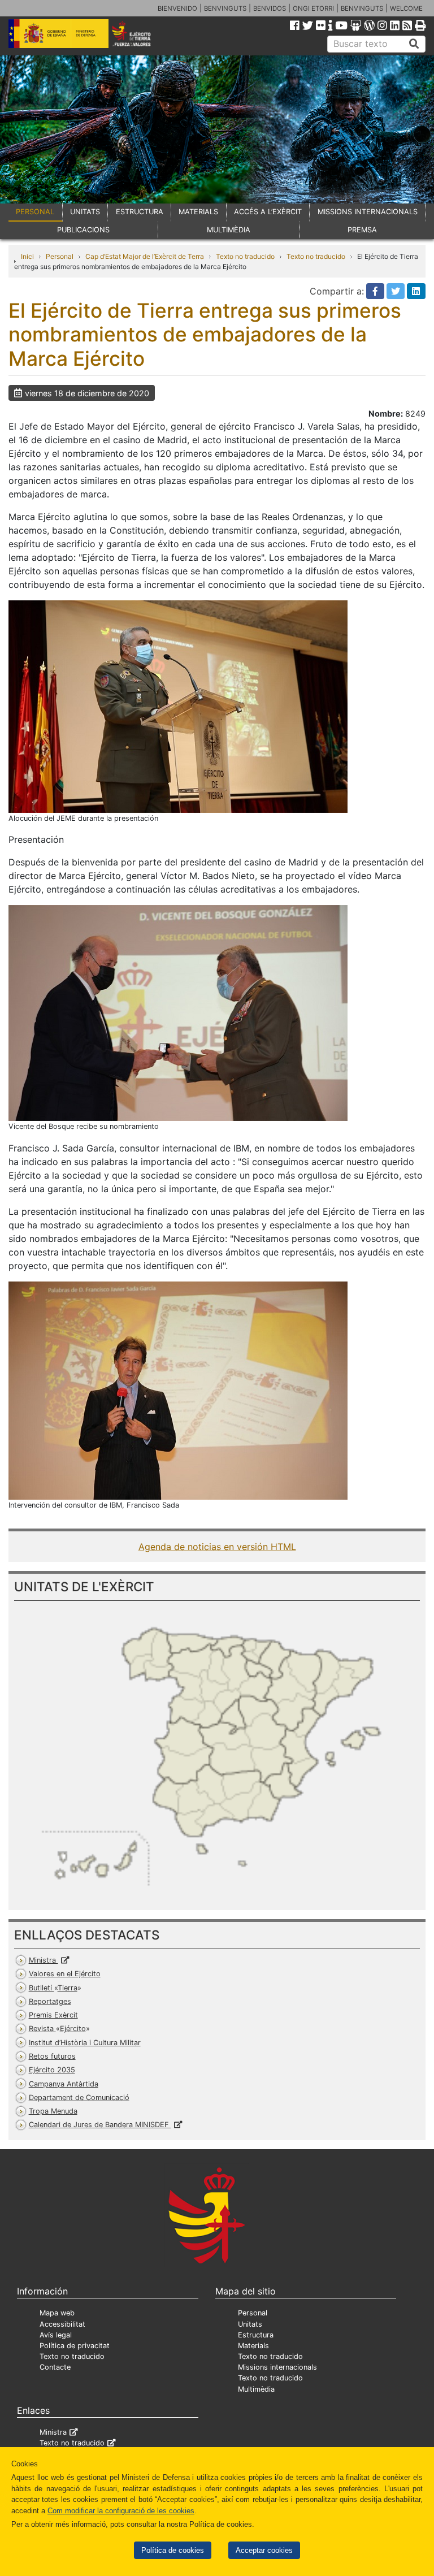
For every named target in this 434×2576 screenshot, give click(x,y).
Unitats (250, 2324)
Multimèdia (256, 2389)
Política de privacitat (75, 2346)
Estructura (256, 2335)
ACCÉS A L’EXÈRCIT (268, 212)
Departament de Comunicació (79, 2097)
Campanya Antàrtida (64, 2084)
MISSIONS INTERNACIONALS (368, 212)
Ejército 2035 (52, 2070)
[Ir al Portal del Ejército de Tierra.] (139, 33)
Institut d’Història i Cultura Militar (85, 2043)
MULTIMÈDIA (229, 230)
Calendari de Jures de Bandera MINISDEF (100, 2125)
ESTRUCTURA (140, 212)
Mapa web (57, 2313)
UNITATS (85, 212)
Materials (253, 2346)
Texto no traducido (245, 256)
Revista (57, 2029)
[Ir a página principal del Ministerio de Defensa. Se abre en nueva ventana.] (58, 33)
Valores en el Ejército (65, 1974)
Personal (60, 256)
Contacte (55, 2367)
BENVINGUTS (225, 8)
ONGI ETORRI (313, 8)
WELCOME (406, 8)
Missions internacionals (277, 2367)
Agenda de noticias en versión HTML (217, 1547)
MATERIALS (198, 212)
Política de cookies (173, 2550)
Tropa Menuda (53, 2111)
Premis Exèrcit (53, 2015)
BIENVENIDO (177, 8)
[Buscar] (414, 44)
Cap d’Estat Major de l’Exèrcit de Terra (145, 256)
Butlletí (53, 1988)
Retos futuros (52, 2056)
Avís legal (56, 2335)
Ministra (44, 1960)
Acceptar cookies (264, 2550)
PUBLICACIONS (83, 230)
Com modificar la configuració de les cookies (121, 2511)
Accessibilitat (62, 2324)
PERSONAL (35, 212)
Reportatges (50, 2001)
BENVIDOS (270, 8)
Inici (27, 256)
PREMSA (362, 230)
